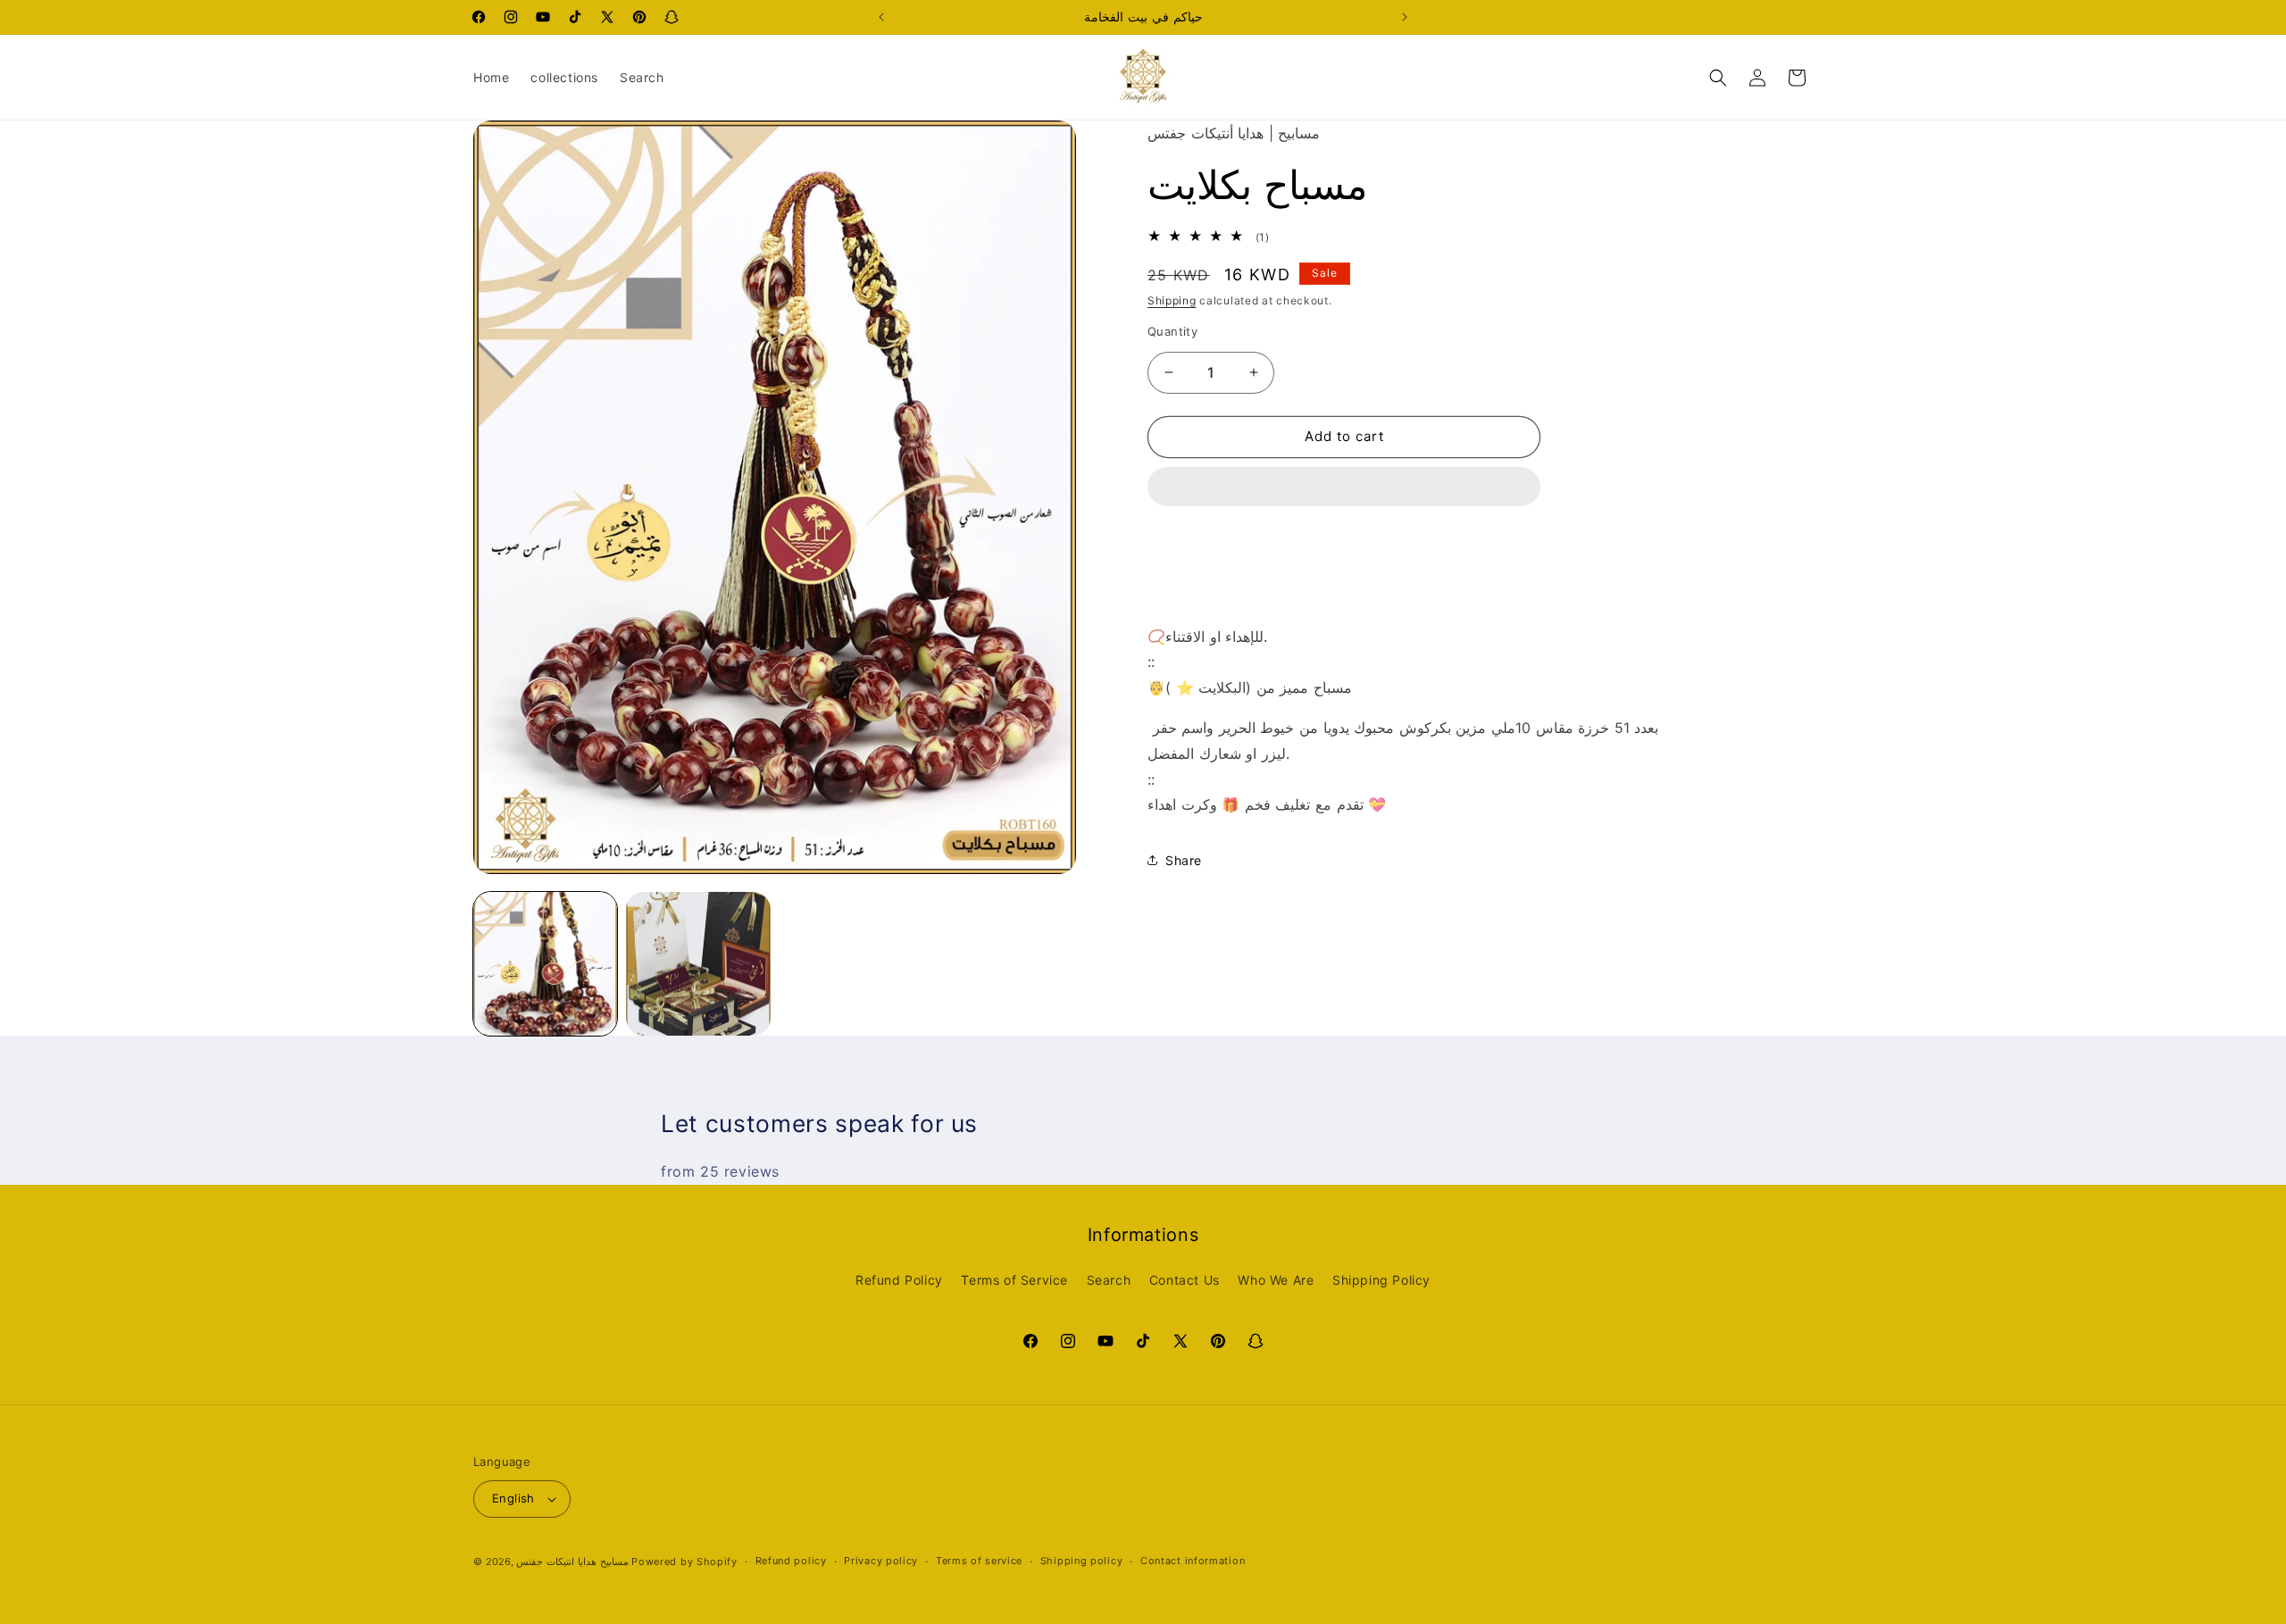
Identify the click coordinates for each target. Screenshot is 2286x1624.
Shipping (1172, 300)
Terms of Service (1014, 1280)
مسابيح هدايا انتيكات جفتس (572, 1562)
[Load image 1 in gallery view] (545, 964)
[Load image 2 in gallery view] (698, 964)
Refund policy (791, 1561)
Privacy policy (881, 1561)
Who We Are (1276, 1280)
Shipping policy (1082, 1561)
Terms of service (979, 1561)
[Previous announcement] (881, 17)
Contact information (1193, 1561)
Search (1109, 1280)
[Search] (1718, 78)
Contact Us (1185, 1280)
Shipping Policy (1381, 1280)
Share (1184, 860)
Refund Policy (899, 1280)
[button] (1344, 487)
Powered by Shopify (684, 1562)
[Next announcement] (1405, 17)
